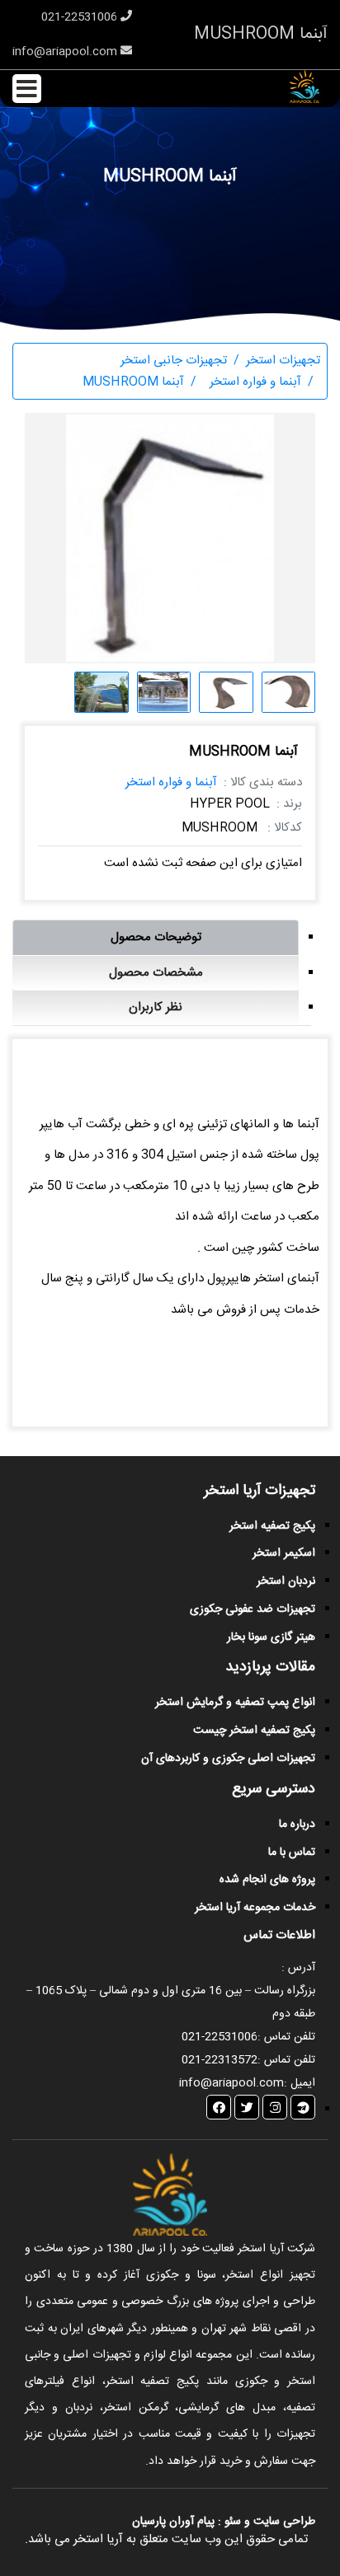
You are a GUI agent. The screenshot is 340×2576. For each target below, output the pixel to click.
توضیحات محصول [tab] (156, 937)
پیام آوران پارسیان (173, 2522)
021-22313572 (220, 2060)
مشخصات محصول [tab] (156, 973)
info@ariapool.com (66, 52)
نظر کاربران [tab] (156, 1007)
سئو (233, 2522)
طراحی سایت (283, 2522)
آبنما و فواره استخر (171, 782)
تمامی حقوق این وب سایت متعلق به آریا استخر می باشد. (166, 2539)
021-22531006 (81, 17)
